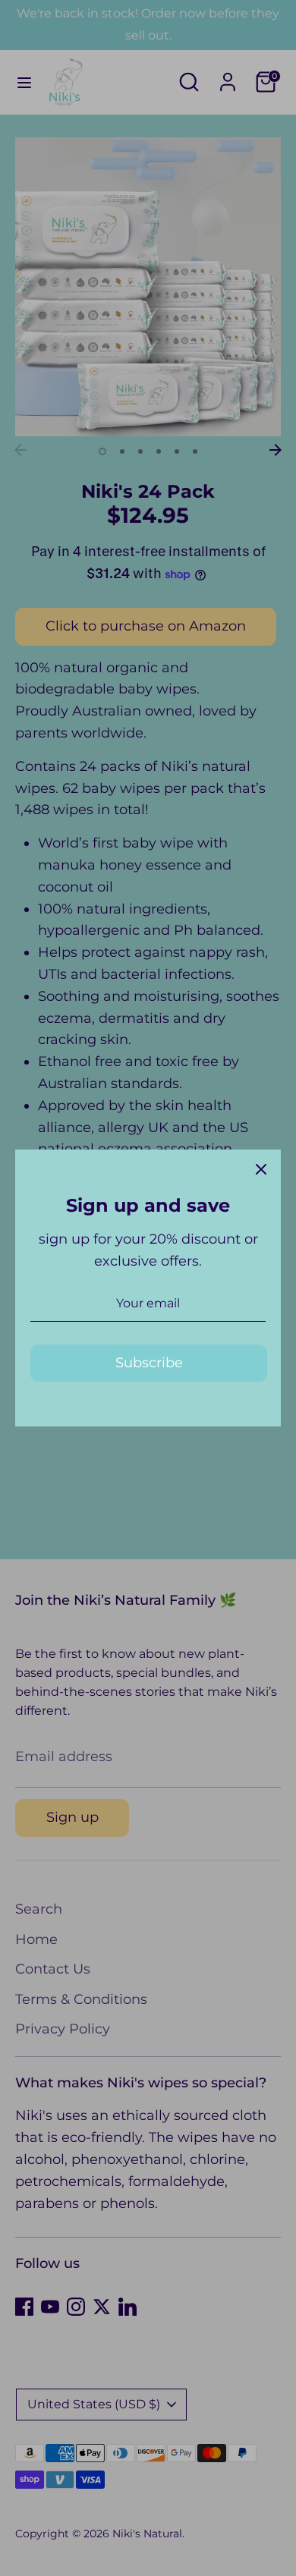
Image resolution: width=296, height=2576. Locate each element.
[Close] (261, 1169)
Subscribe (149, 1363)
